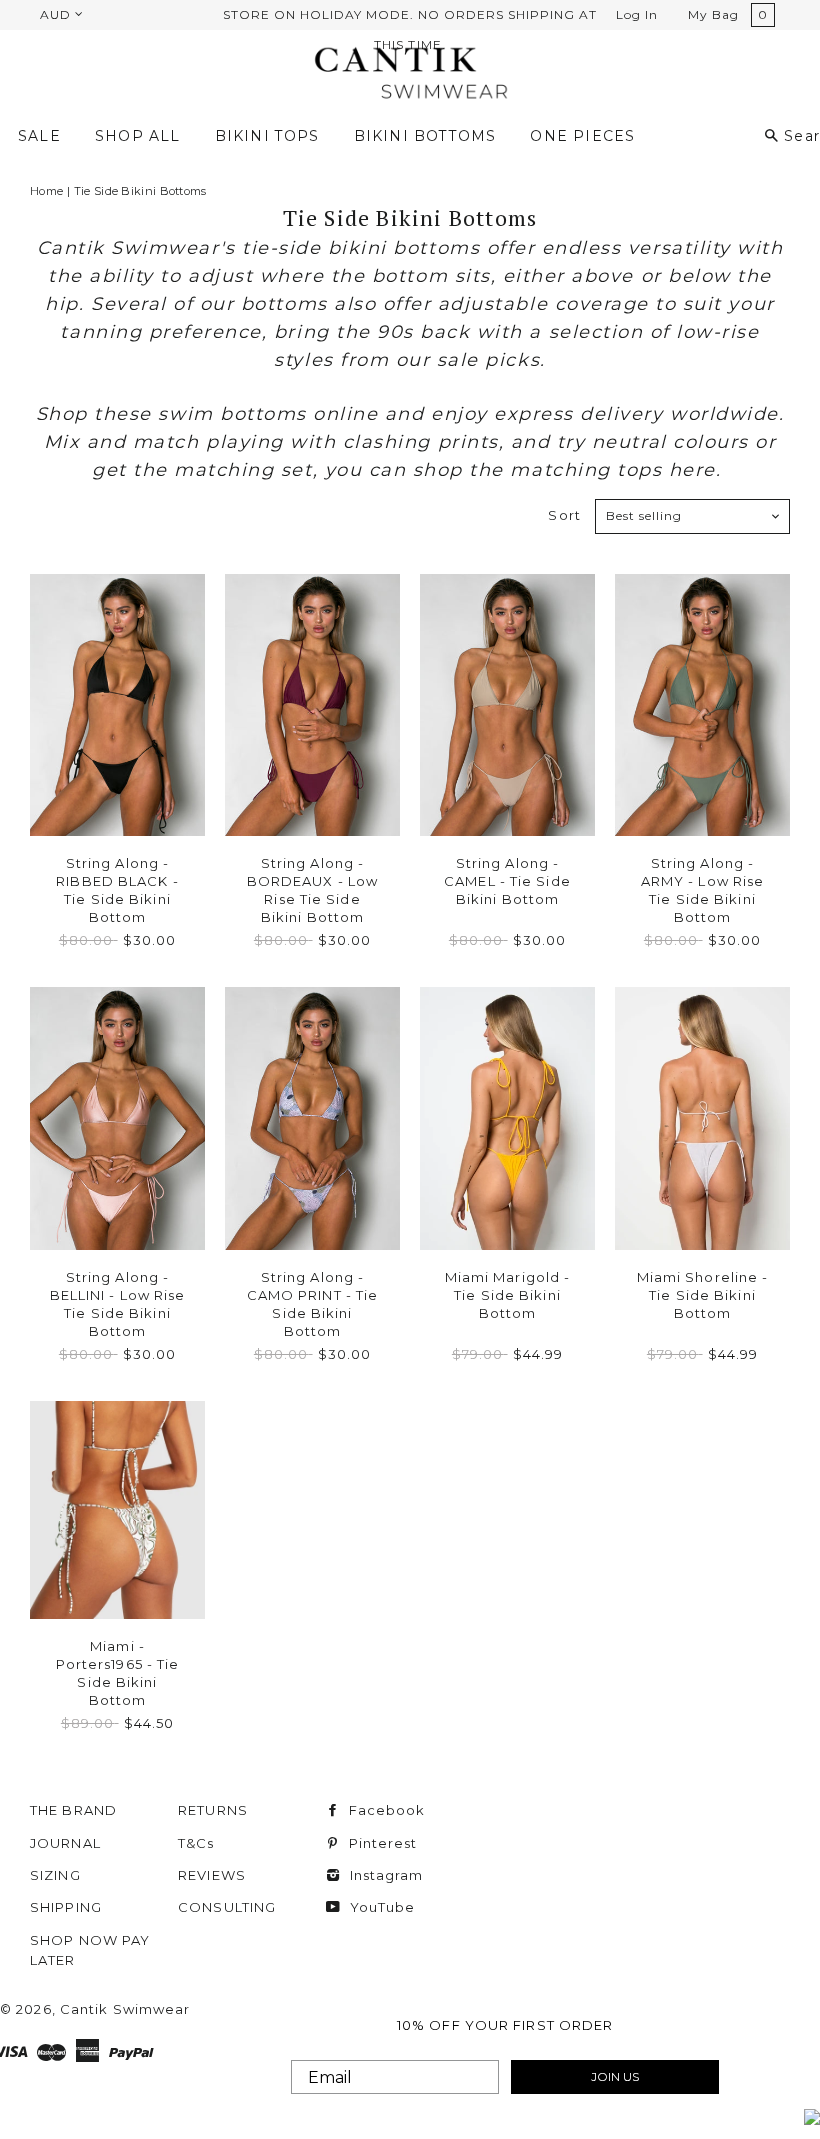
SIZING (55, 1875)
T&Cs (196, 1843)
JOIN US (615, 2076)
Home (46, 191)
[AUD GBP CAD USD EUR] (60, 14)
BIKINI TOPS (267, 136)
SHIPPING (66, 1907)
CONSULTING (227, 1907)
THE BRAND (73, 1810)
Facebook (384, 1810)
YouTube (380, 1907)
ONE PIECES (582, 136)
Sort (564, 515)
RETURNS (213, 1810)
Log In (637, 14)
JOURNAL (65, 1843)
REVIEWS (212, 1875)
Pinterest (380, 1843)
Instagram (384, 1875)
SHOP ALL (137, 136)
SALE (39, 136)
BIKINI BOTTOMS (425, 136)
